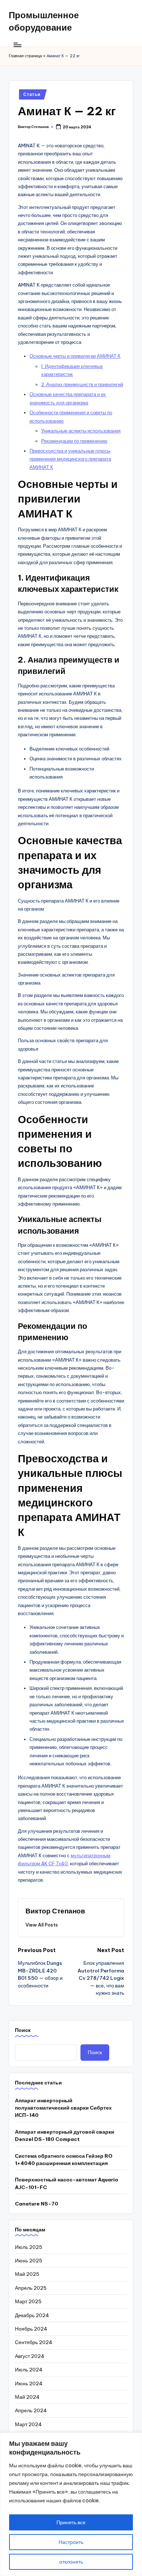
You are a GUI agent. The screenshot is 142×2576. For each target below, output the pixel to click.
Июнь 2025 (29, 2261)
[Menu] (17, 45)
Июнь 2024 (29, 2383)
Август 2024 (30, 2356)
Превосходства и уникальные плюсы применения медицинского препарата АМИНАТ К (70, 459)
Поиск (23, 2030)
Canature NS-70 (37, 2204)
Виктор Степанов (55, 1911)
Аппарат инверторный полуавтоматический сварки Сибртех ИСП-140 (63, 2108)
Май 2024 (27, 2397)
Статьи (32, 94)
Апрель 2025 (31, 2288)
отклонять (71, 2562)
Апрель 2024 (31, 2410)
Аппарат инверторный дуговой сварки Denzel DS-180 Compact (65, 2135)
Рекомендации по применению (74, 441)
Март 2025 (28, 2301)
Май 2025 (27, 2274)
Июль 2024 (29, 2370)
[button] (42, 1925)
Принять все (71, 2522)
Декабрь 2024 (32, 2315)
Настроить (71, 2542)
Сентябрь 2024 (34, 2342)
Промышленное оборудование (44, 21)
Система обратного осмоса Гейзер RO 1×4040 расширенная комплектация (64, 2160)
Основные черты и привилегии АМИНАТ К (75, 356)
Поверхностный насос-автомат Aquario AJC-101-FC (67, 2183)
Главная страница (25, 56)
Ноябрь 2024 (31, 2329)
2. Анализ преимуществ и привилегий (82, 384)
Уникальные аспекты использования (81, 431)
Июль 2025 (29, 2247)
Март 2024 (28, 2424)
